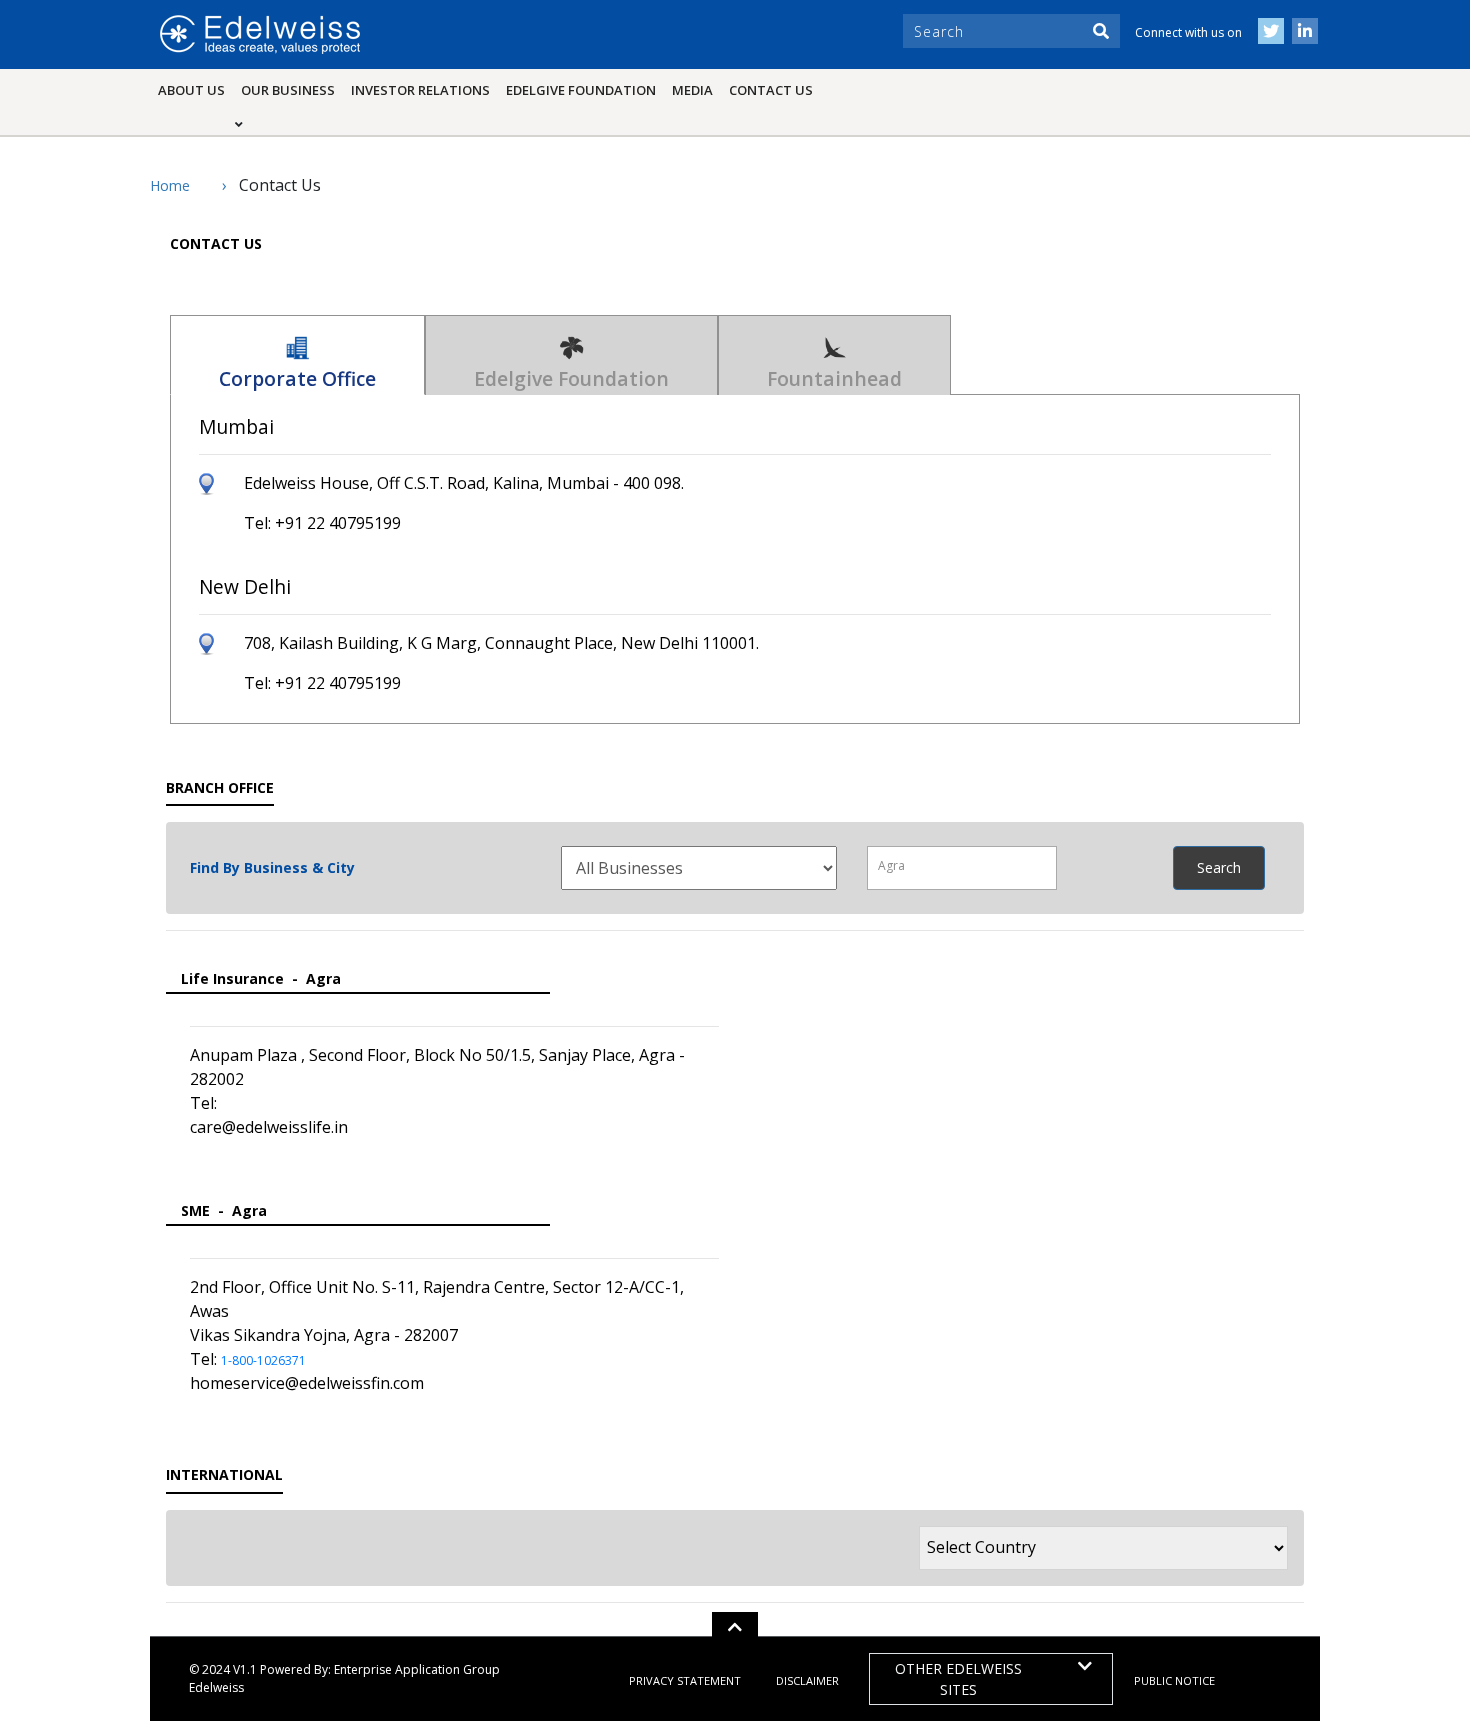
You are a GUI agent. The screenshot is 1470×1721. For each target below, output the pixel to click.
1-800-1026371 (263, 1360)
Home (170, 185)
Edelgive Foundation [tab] (571, 378)
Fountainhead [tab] (834, 378)
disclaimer (807, 1680)
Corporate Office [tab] (297, 378)
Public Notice (1174, 1680)
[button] (735, 1627)
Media (692, 90)
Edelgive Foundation (581, 90)
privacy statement (685, 1680)
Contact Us (771, 90)
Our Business (292, 89)
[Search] (1101, 31)
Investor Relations (420, 90)
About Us (191, 90)
